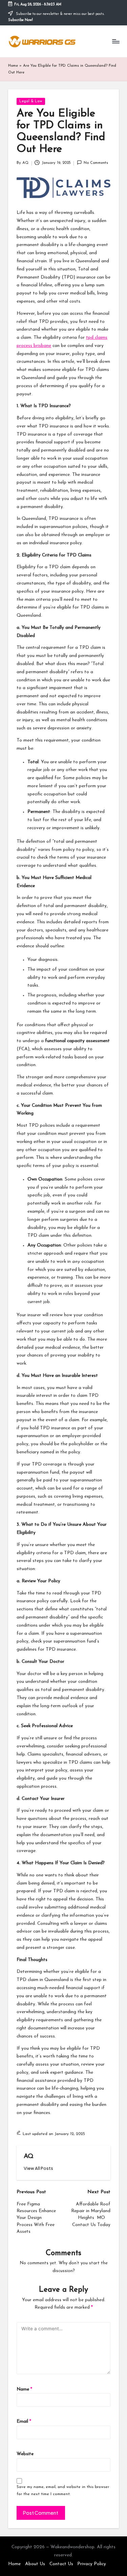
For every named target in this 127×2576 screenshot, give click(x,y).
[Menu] (115, 41)
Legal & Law (31, 101)
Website (25, 2454)
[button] (38, 2168)
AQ (29, 2156)
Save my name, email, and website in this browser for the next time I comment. (63, 2491)
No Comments (96, 163)
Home (13, 66)
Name (24, 2389)
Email (24, 2421)
